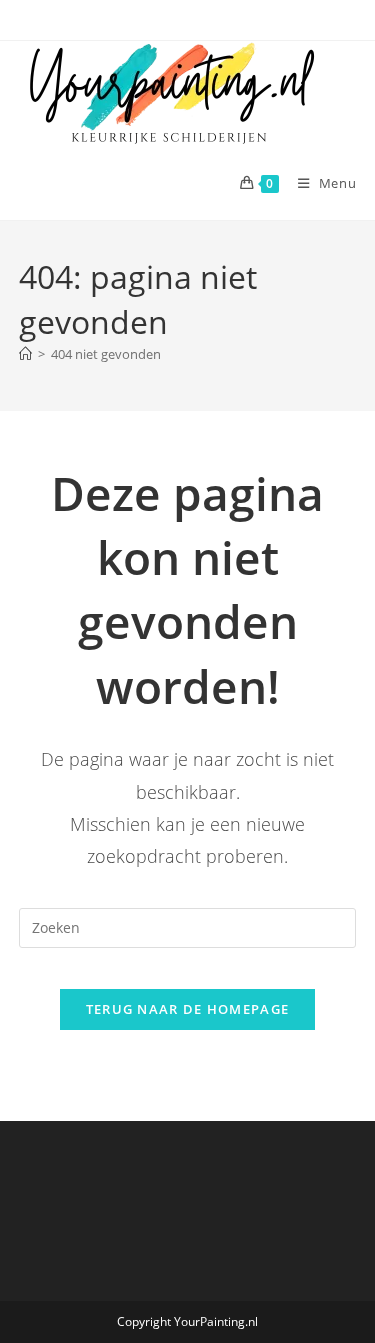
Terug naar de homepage (188, 1009)
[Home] (25, 354)
